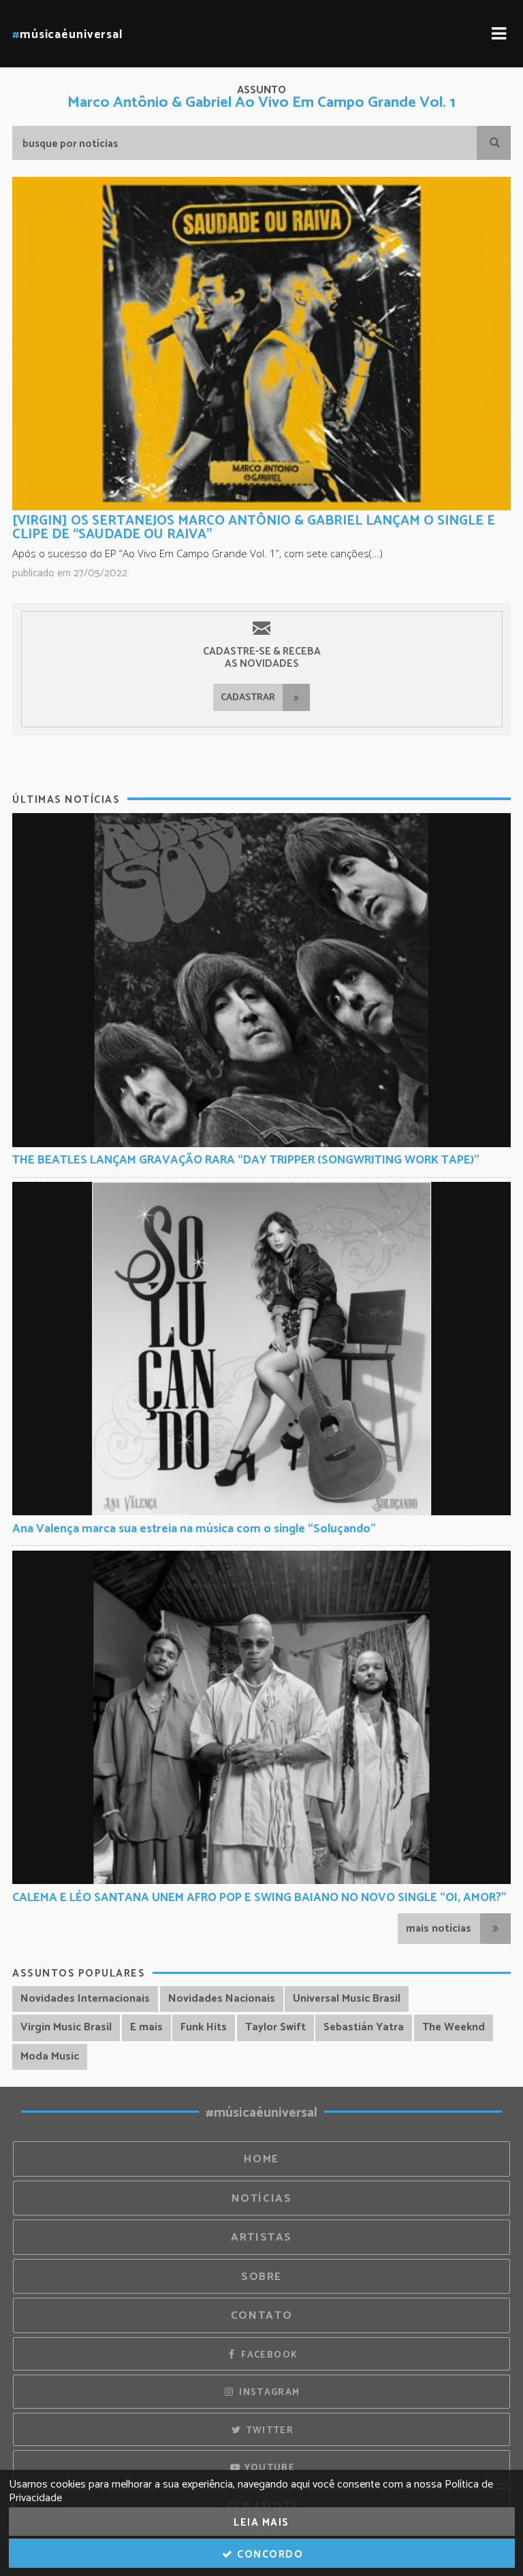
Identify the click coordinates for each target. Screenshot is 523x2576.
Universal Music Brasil (347, 1999)
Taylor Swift (275, 2027)
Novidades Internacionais (85, 1999)
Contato (261, 2316)
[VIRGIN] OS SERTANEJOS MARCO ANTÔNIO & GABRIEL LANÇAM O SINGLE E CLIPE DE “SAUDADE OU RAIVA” (254, 528)
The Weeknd (454, 2027)
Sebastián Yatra (364, 2027)
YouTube (268, 2468)
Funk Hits (204, 2027)
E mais (146, 2027)
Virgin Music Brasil (66, 2027)
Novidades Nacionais (222, 1999)
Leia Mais (261, 2523)
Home (261, 2159)
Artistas (261, 2238)
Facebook (268, 2355)
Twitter (268, 2430)
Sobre (261, 2277)
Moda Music (50, 2057)
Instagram (268, 2392)
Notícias (262, 2199)
